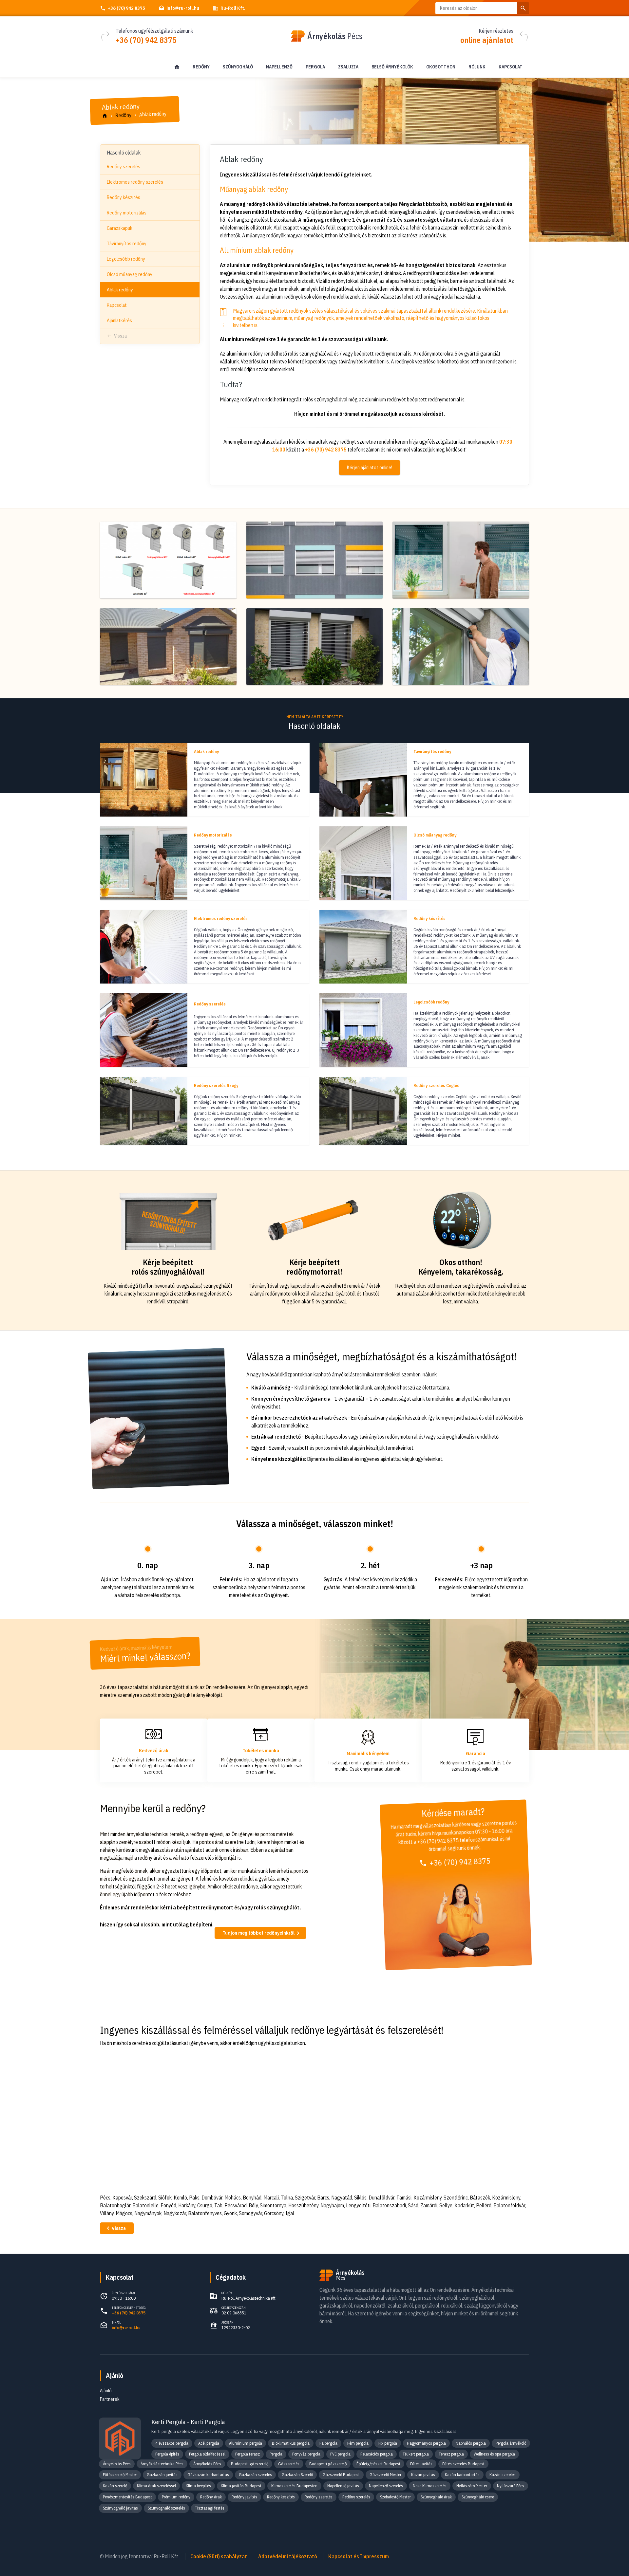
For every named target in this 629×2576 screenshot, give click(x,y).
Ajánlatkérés (119, 320)
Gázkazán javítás (162, 2475)
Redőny (201, 67)
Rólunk (477, 67)
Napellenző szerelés (386, 2486)
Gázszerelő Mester (385, 2475)
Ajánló (114, 2375)
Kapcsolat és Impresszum (359, 2556)
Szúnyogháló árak (436, 2497)
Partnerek (110, 2399)
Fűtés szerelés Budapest (463, 2464)
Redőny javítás (244, 2497)
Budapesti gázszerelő (250, 2464)
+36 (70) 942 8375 (126, 8)
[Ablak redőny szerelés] (461, 647)
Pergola (315, 67)
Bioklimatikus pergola (291, 2443)
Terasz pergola (451, 2454)
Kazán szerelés (503, 2475)
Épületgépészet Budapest (378, 2464)
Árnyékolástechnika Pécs (162, 2464)
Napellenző (279, 67)
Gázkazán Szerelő (297, 2475)
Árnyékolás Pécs (117, 2464)
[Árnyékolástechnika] (177, 67)
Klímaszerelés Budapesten (294, 2486)
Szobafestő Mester (395, 2497)
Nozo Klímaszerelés (430, 2486)
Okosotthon (441, 67)
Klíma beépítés (198, 2486)
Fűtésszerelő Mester (120, 2475)
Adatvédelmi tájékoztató (288, 2556)
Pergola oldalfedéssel (207, 2454)
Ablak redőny (120, 290)
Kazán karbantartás (462, 2475)
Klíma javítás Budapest (241, 2486)
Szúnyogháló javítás (120, 2508)
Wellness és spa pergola (494, 2454)
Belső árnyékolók (392, 67)
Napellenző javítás (343, 2486)
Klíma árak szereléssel (156, 2486)
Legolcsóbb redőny (126, 259)
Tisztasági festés (210, 2508)
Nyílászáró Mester (472, 2486)
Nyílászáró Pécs (511, 2486)
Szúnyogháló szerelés (166, 2508)
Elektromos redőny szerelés (135, 182)
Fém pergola (358, 2443)
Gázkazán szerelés (255, 2475)
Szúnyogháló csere (478, 2497)
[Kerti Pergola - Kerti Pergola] (120, 2438)
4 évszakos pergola (172, 2443)
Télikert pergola (416, 2454)
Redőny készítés (124, 197)
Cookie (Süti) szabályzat (219, 2556)
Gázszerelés (289, 2464)
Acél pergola (209, 2443)
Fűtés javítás (421, 2464)
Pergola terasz (248, 2454)
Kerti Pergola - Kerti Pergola (188, 2422)
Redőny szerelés (124, 166)
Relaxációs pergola (377, 2454)
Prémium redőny (176, 2497)
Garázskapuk (120, 228)
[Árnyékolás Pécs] (105, 116)
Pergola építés (167, 2454)
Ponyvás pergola (306, 2454)
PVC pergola (340, 2454)
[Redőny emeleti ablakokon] (315, 560)
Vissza (120, 336)
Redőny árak (211, 2497)
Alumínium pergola (246, 2443)
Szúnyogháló (238, 67)
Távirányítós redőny (127, 243)
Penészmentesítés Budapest (127, 2497)
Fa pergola (328, 2443)
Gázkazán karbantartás (208, 2475)
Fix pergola (388, 2443)
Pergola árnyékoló (511, 2443)
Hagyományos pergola (426, 2443)
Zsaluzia (348, 67)
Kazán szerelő (115, 2486)
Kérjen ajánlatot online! (370, 468)
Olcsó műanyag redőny (130, 274)
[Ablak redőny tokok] (168, 560)
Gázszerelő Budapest (341, 2475)
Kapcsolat (511, 67)
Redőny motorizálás (127, 213)
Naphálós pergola (471, 2443)
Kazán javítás (423, 2475)
